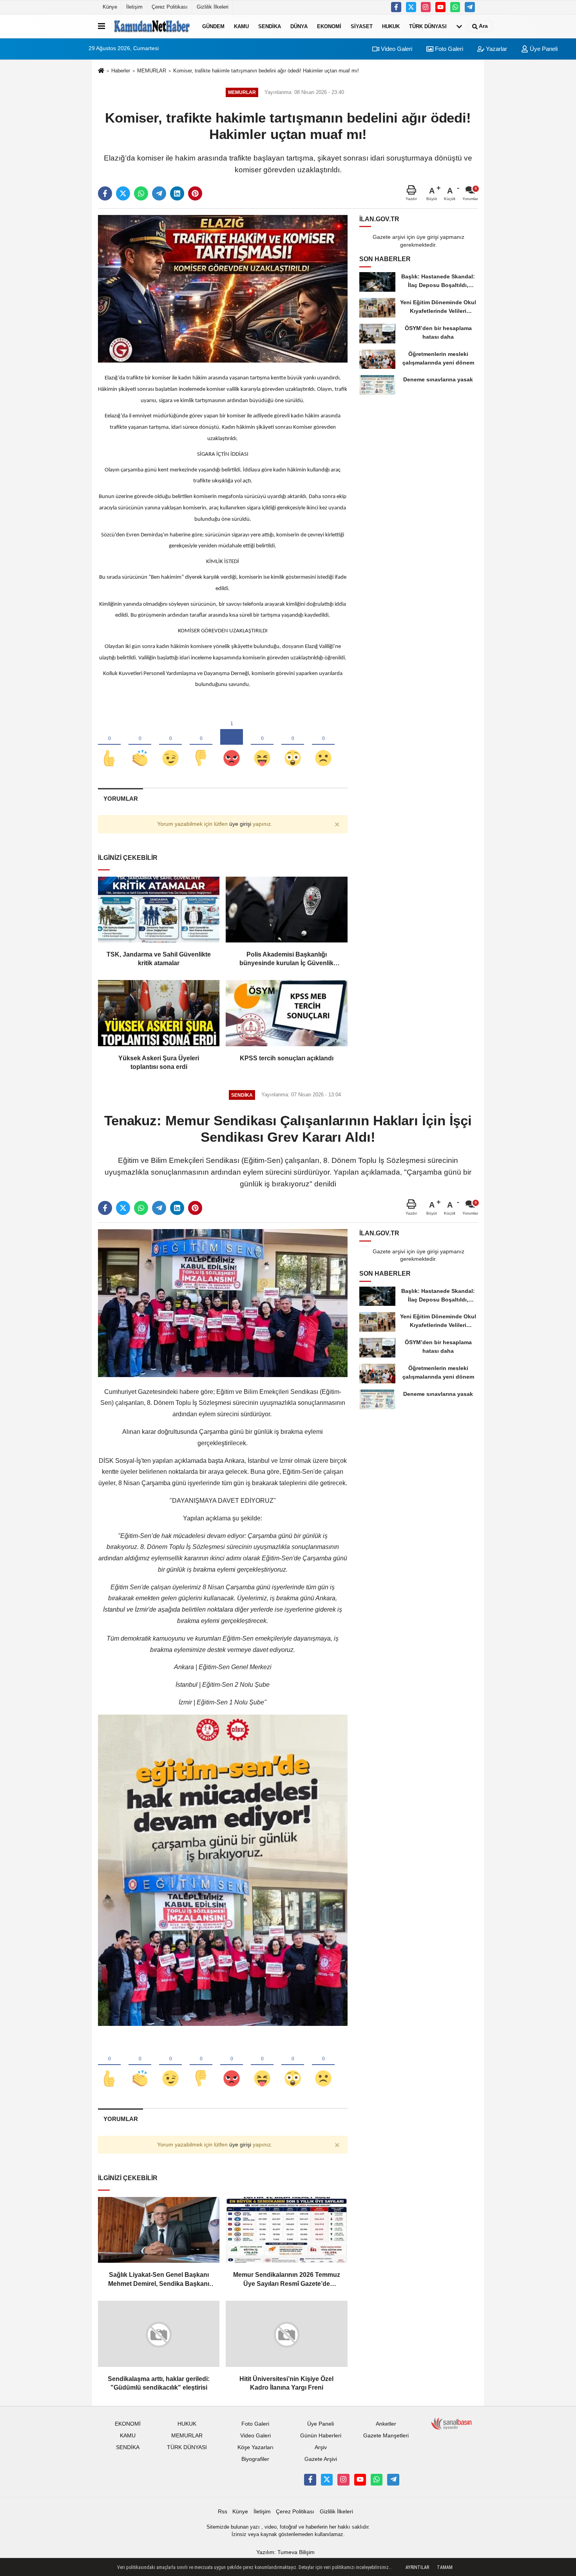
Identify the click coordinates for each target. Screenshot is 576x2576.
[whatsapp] (141, 193)
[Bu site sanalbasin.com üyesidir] (451, 2423)
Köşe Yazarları (255, 2447)
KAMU (241, 26)
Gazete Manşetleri (386, 2436)
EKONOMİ (329, 26)
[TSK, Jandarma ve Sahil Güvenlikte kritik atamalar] (159, 910)
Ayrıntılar (417, 2567)
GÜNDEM (213, 26)
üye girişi (240, 824)
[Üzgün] (323, 745)
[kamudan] (470, 7)
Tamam (445, 2567)
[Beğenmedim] (201, 745)
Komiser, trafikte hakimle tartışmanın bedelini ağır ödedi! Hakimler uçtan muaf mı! (266, 71)
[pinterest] (195, 193)
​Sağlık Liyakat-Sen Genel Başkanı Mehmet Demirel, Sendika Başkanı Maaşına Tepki (159, 2280)
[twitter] (123, 193)
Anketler (386, 2424)
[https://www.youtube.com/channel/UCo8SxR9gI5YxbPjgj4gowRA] (440, 7)
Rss (223, 2511)
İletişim (134, 7)
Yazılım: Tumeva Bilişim (285, 2552)
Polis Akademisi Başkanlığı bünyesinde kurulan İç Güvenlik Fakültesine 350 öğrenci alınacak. (286, 959)
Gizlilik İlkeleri (213, 7)
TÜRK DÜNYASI (428, 26)
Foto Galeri (448, 49)
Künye (110, 7)
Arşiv (321, 2447)
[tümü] (459, 26)
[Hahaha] (262, 745)
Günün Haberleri (321, 2436)
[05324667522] (455, 7)
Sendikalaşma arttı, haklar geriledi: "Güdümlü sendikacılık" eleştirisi (159, 2383)
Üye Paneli (543, 49)
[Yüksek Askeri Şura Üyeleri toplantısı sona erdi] (159, 1013)
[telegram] (159, 193)
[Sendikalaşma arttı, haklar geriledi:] (159, 2334)
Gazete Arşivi (321, 2459)
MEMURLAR (152, 71)
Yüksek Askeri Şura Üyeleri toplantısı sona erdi (159, 1062)
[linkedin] (177, 193)
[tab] (120, 799)
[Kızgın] (232, 745)
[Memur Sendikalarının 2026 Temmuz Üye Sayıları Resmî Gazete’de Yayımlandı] (286, 2230)
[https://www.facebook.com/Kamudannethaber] (396, 7)
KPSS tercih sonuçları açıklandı (287, 1058)
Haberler (121, 71)
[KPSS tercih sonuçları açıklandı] (286, 1013)
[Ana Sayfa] (101, 71)
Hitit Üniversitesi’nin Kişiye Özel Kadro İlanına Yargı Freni (286, 2383)
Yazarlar (496, 49)
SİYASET (362, 26)
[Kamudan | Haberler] (152, 26)
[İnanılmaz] (293, 745)
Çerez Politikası (170, 7)
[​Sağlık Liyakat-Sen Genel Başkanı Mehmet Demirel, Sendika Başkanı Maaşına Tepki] (159, 2230)
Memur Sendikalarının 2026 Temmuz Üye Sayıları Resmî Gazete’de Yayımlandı (287, 2280)
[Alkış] (140, 745)
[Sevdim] (170, 745)
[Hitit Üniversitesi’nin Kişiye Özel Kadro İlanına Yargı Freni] (286, 2334)
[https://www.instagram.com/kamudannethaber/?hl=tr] (426, 7)
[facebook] (105, 193)
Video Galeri (396, 49)
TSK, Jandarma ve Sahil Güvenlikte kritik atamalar (159, 959)
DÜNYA (299, 26)
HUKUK (391, 26)
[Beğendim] (109, 745)
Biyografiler (255, 2459)
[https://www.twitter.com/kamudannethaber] (411, 7)
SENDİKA (270, 26)
